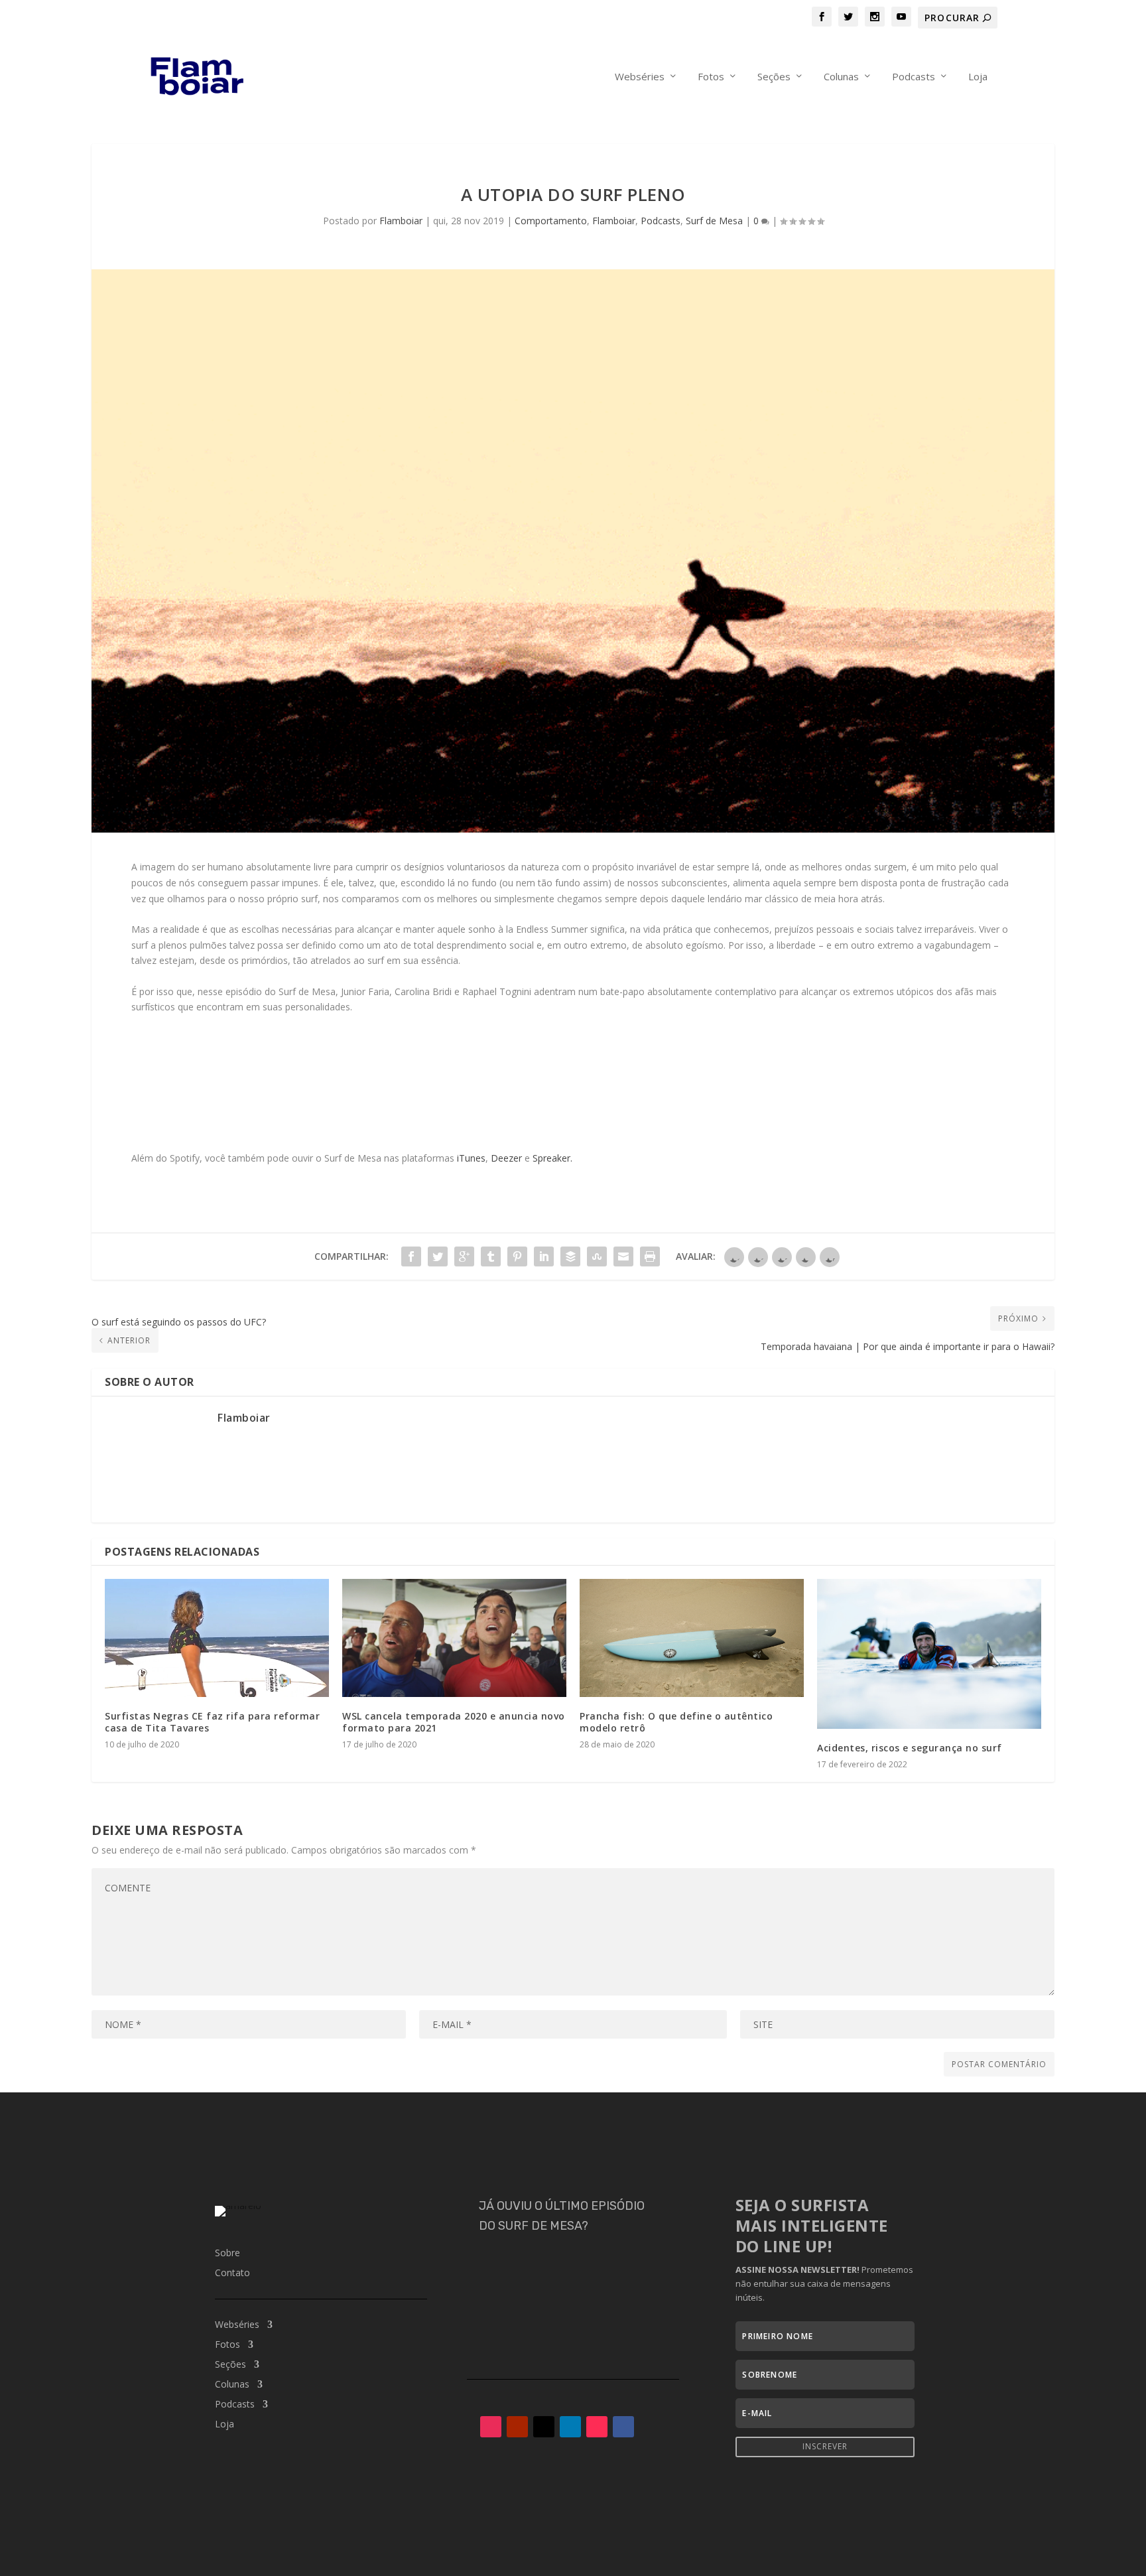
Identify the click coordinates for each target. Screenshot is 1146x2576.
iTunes (471, 1158)
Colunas (841, 77)
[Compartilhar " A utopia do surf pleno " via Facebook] (411, 1256)
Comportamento (551, 221)
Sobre (227, 2254)
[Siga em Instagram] (491, 2427)
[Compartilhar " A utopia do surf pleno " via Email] (623, 1256)
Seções (774, 77)
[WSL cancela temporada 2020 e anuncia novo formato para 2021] (454, 1638)
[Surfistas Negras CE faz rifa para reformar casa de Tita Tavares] (217, 1638)
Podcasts (914, 77)
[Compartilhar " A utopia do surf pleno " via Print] (650, 1256)
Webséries (640, 77)
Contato (232, 2273)
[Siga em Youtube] (517, 2427)
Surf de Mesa (714, 221)
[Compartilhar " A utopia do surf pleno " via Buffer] (570, 1256)
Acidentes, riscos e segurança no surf (910, 1748)
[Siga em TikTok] (597, 2427)
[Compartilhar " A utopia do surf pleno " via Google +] (464, 1256)
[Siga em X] (544, 2427)
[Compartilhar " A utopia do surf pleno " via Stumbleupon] (597, 1256)
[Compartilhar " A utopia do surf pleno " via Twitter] (438, 1256)
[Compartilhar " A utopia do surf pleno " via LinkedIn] (544, 1256)
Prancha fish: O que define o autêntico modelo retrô (676, 1722)
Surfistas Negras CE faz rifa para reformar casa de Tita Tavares (212, 1722)
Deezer (506, 1158)
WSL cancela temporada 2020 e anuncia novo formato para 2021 (454, 1722)
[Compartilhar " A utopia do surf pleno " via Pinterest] (517, 1256)
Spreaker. (552, 1158)
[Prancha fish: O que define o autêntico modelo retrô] (692, 1638)
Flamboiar (401, 221)
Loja (978, 77)
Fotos (711, 77)
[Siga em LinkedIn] (570, 2427)
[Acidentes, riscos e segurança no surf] (929, 1654)
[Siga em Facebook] (623, 2427)
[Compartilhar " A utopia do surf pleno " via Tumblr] (491, 1256)
